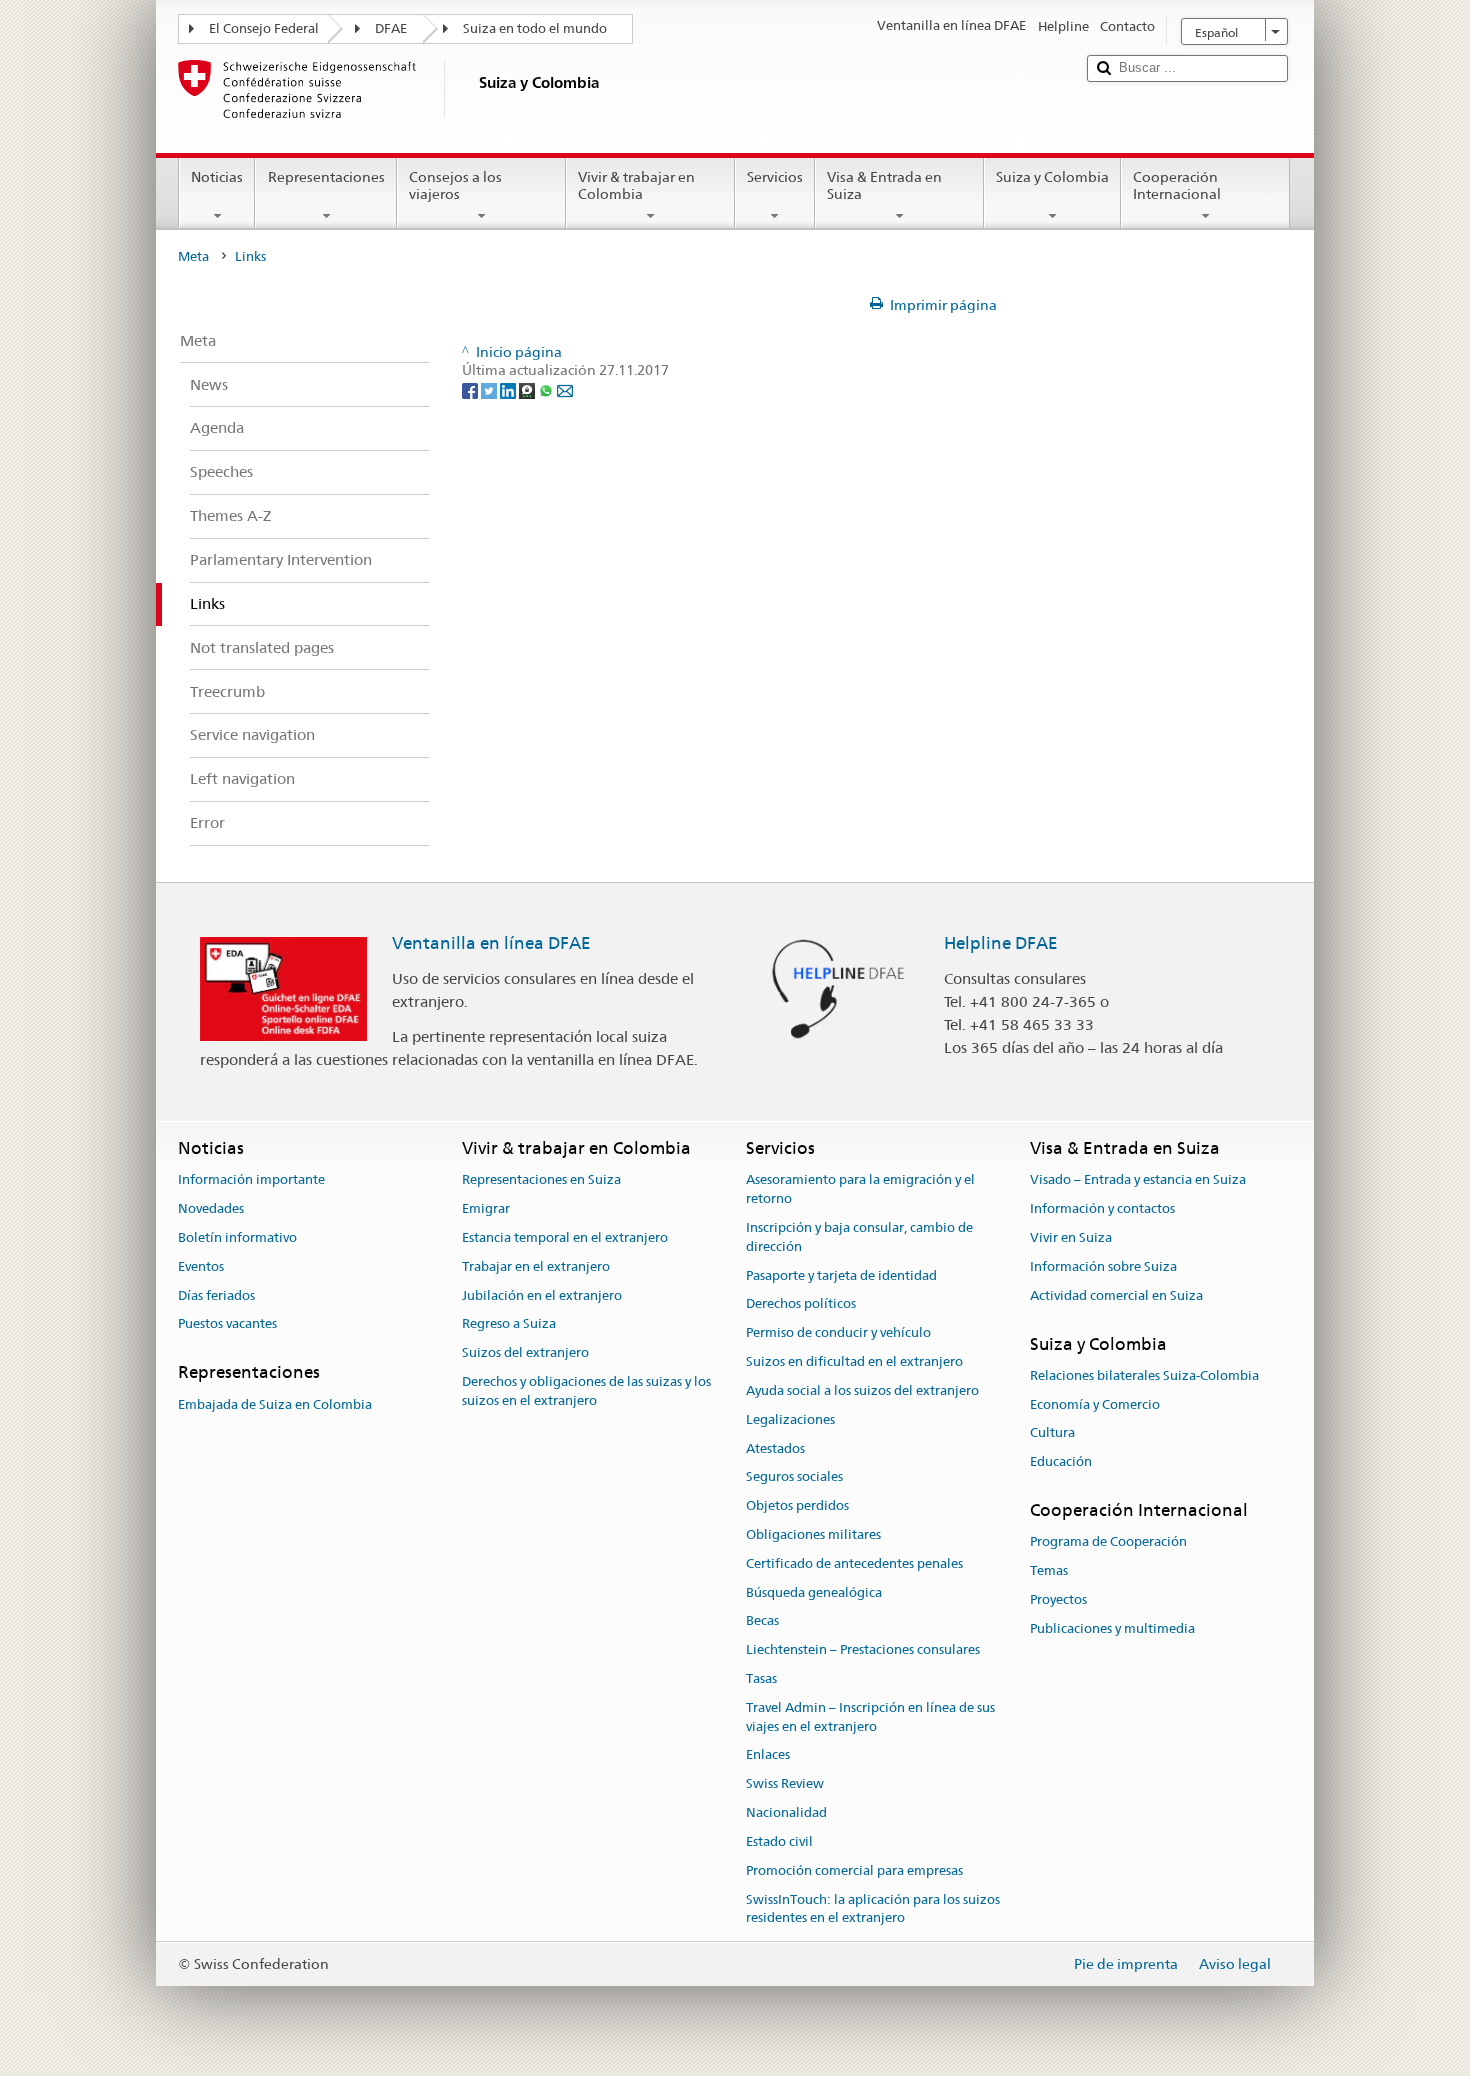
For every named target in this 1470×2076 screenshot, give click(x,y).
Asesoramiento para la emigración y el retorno (860, 1190)
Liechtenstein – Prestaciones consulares (863, 1649)
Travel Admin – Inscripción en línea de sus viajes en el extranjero (870, 1717)
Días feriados (216, 1295)
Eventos (201, 1266)
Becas (762, 1621)
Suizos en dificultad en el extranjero (854, 1361)
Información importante (251, 1180)
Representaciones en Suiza (541, 1180)
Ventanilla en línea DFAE (491, 943)
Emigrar (486, 1208)
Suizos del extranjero (525, 1353)
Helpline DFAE (1001, 943)
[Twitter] (490, 389)
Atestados (775, 1448)
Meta (193, 256)
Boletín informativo (237, 1237)
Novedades (211, 1208)
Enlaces (768, 1755)
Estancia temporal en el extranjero (565, 1237)
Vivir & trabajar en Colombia (636, 185)
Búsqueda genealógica (814, 1592)
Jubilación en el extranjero (542, 1295)
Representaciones (326, 177)
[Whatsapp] (547, 389)
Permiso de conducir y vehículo (838, 1333)
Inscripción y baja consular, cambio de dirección (859, 1237)
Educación (1061, 1461)
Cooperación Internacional (1177, 185)
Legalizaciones (790, 1419)
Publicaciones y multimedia (1112, 1628)
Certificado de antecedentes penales (854, 1563)
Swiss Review (785, 1784)
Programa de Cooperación (1108, 1542)
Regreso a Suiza (509, 1324)
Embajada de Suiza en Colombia (275, 1404)
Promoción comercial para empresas (854, 1870)
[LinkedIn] (509, 389)
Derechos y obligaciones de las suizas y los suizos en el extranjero (586, 1391)
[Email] (565, 389)
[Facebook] (471, 389)
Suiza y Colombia (1052, 177)
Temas (1049, 1570)
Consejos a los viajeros (455, 185)
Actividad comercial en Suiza (1116, 1295)
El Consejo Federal (264, 28)
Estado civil (779, 1841)
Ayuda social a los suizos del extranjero (862, 1390)
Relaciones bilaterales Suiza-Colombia (1144, 1375)
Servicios (775, 177)
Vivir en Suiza (1071, 1237)
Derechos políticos (801, 1304)
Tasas (761, 1678)
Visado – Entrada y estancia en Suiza (1138, 1180)
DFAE (391, 28)
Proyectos (1058, 1599)
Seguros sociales (794, 1477)
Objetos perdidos (797, 1505)
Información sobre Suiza (1103, 1266)
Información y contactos (1102, 1208)
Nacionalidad (786, 1812)
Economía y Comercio (1095, 1404)
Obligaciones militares (813, 1534)
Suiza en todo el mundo (535, 28)
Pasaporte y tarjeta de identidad (841, 1275)
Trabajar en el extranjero (536, 1266)
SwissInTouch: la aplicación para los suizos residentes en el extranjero (873, 1909)
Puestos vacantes (227, 1324)
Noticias (217, 177)
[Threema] (528, 389)
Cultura (1052, 1433)
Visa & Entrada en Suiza (884, 185)
